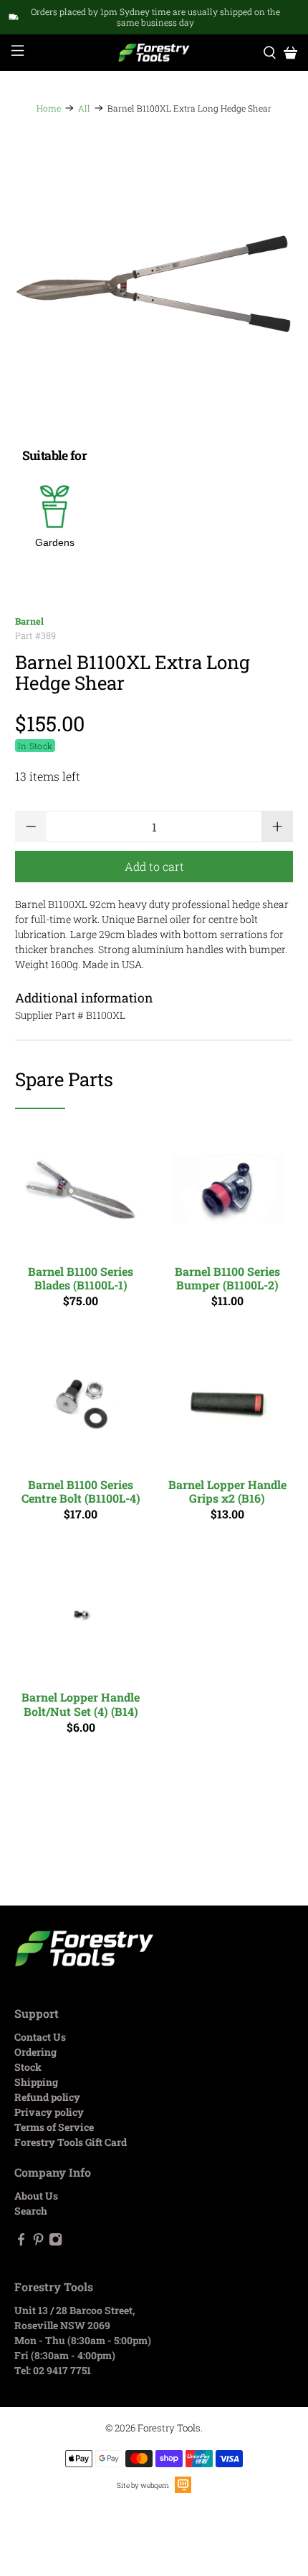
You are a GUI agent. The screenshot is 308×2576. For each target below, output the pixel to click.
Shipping (36, 2082)
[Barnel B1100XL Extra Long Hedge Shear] (154, 284)
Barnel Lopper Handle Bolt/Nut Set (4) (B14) (81, 1703)
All (84, 108)
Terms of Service (54, 2127)
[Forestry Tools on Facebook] (21, 2242)
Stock (28, 2067)
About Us (36, 2196)
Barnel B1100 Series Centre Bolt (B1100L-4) (81, 1491)
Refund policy (47, 2097)
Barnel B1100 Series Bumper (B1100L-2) (227, 1278)
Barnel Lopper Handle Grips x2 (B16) (227, 1491)
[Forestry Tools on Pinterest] (38, 2242)
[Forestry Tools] (154, 53)
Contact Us (40, 2037)
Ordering (35, 2052)
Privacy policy (49, 2112)
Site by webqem (143, 2485)
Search (31, 2211)
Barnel (29, 621)
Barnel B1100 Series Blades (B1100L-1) (81, 1278)
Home (49, 108)
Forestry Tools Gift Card (71, 2142)
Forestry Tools (169, 2428)
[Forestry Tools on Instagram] (56, 2242)
